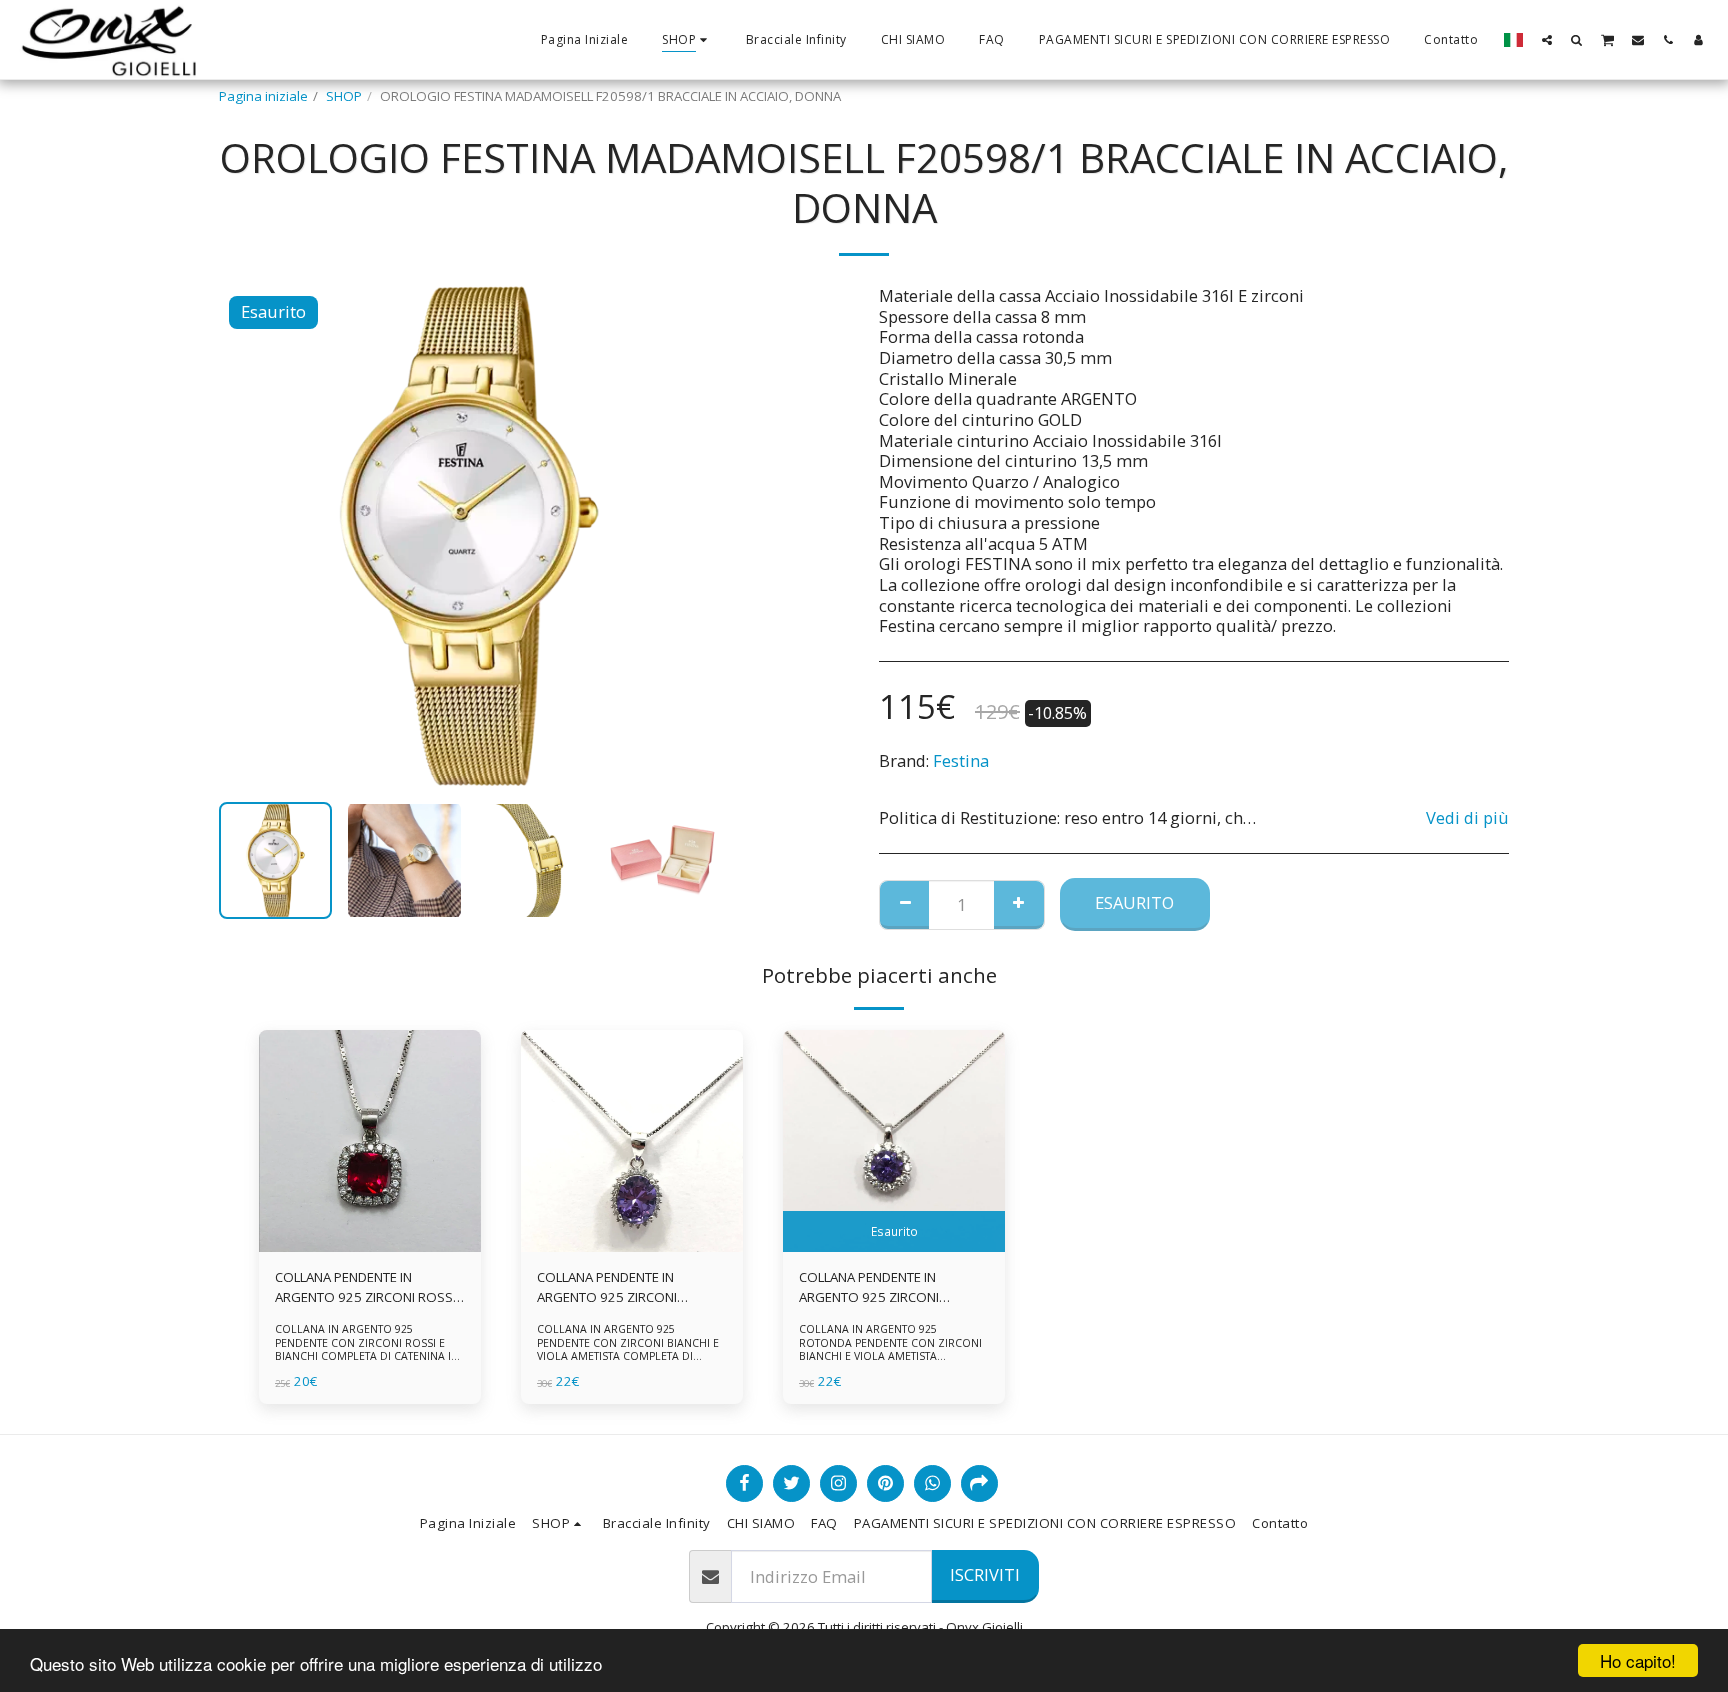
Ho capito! (1638, 1660)
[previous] (251, 536)
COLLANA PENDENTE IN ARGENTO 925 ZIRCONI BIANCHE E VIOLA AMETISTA (618, 1288)
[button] (1547, 39)
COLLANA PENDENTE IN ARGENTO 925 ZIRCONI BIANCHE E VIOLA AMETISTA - (884, 1288)
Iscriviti (985, 1574)
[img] (370, 1141)
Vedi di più (1467, 818)
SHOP (344, 96)
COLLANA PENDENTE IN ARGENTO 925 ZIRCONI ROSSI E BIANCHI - (365, 1288)
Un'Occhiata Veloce (370, 1245)
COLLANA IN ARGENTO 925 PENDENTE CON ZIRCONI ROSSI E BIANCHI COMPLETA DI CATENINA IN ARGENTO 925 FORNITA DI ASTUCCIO (368, 1349)
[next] (687, 536)
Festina (961, 760)
